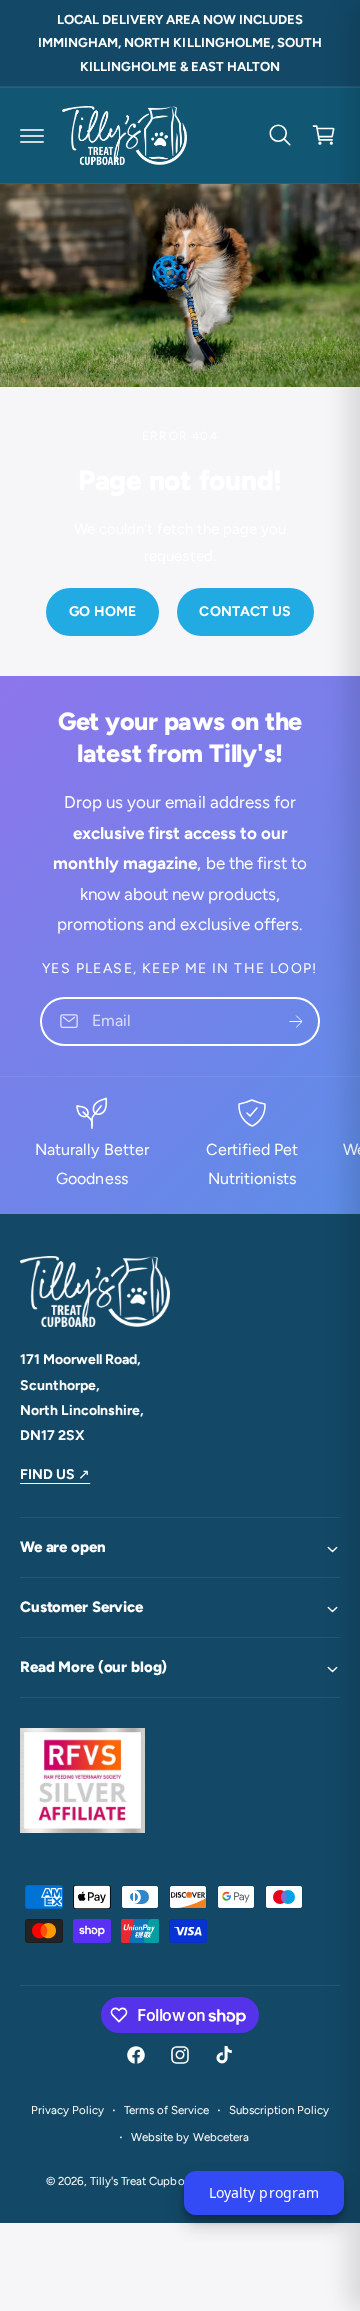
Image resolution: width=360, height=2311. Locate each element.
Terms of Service (166, 2110)
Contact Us (245, 611)
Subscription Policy (279, 2110)
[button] (32, 135)
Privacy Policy (67, 2110)
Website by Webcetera (189, 2137)
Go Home (103, 611)
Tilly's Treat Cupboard (145, 2181)
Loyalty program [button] (263, 2192)
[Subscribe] (296, 1021)
